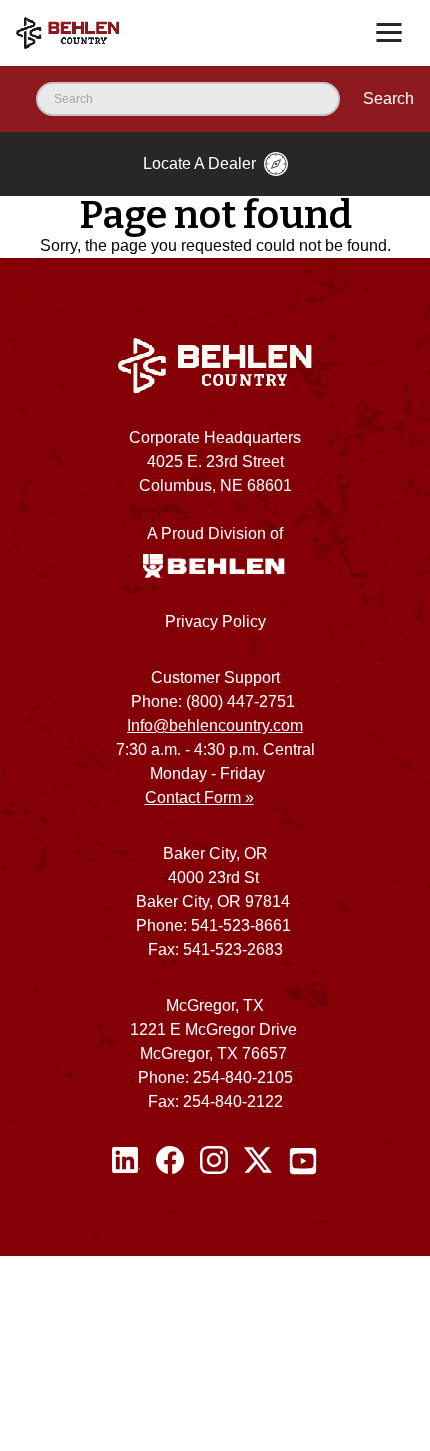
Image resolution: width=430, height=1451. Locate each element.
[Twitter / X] (258, 1161)
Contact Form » (199, 797)
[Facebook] (170, 1161)
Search (388, 98)
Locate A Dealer (199, 163)
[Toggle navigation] (389, 33)
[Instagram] (214, 1161)
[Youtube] (303, 1161)
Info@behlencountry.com (215, 725)
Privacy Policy (215, 621)
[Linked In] (126, 1161)
